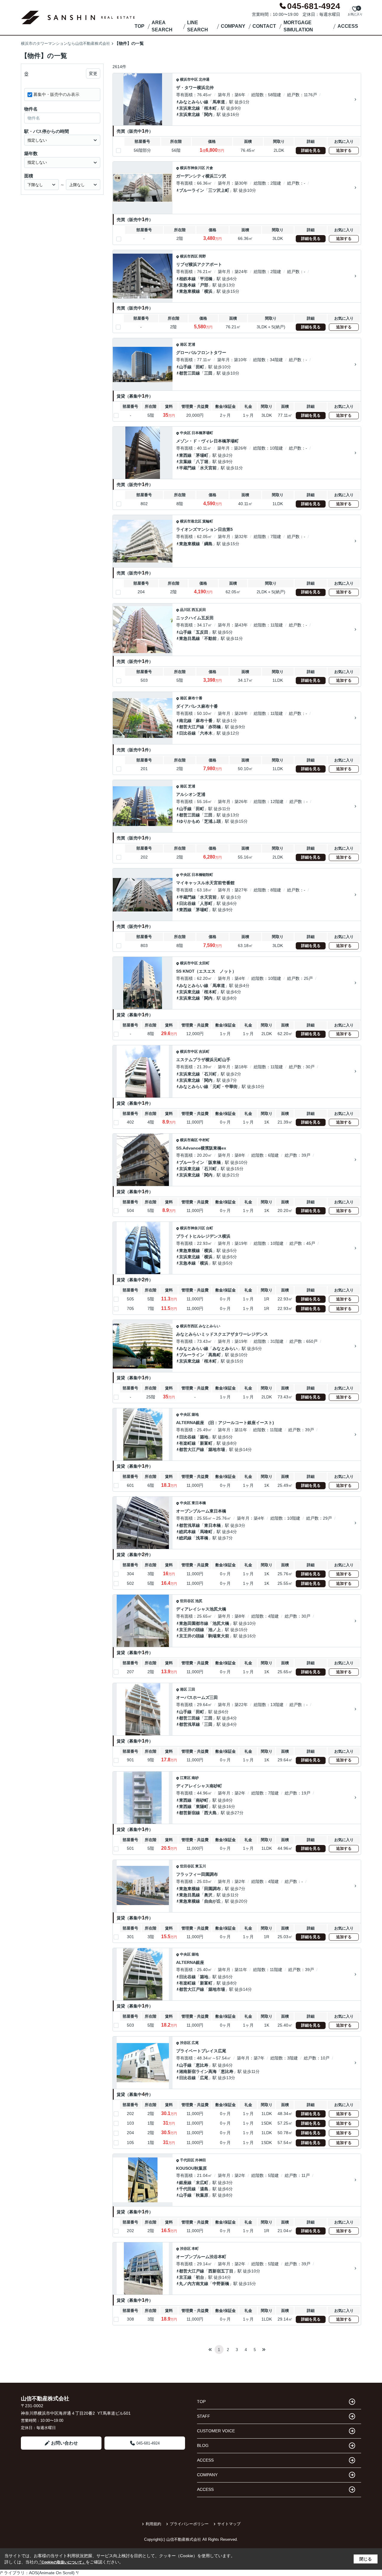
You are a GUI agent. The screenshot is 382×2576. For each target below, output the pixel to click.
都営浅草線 (190, 1525)
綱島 (208, 544)
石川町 (210, 1074)
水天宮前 (208, 468)
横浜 (208, 291)
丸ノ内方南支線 (194, 2284)
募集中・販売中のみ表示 (56, 94)
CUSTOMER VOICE (216, 2431)
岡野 (202, 256)
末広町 (202, 2183)
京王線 (185, 2277)
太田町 (204, 963)
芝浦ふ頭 (212, 821)
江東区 (185, 1778)
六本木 (206, 733)
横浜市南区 (189, 1140)
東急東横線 (190, 291)
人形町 (206, 903)
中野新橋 (221, 2284)
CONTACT (264, 26)
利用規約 (153, 2524)
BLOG (203, 2445)
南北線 (185, 721)
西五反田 (199, 610)
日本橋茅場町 (202, 433)
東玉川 (201, 1866)
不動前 (210, 638)
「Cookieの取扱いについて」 (62, 2562)
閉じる (366, 2559)
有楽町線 (187, 1443)
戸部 (204, 285)
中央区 (185, 433)
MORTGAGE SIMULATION (298, 26)
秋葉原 (202, 2195)
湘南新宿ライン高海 (198, 2071)
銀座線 (185, 2183)
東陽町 (202, 1806)
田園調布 (212, 1889)
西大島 (210, 1813)
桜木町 (210, 108)
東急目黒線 (190, 638)
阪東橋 (215, 1162)
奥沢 (208, 1895)
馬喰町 (206, 1532)
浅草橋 (202, 1538)
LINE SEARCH (198, 26)
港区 (184, 344)
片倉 (210, 168)
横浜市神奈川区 (192, 168)
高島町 (215, 1355)
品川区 (185, 610)
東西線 (185, 455)
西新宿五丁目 (221, 2271)
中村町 (204, 1140)
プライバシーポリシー (189, 2524)
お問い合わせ (64, 2443)
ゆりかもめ (190, 821)
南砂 (195, 1778)
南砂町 (202, 1800)
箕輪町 (208, 521)
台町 (210, 1228)
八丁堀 (202, 462)
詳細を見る (311, 150)
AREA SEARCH (162, 26)
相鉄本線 (187, 279)
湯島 (204, 2189)
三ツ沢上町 (219, 190)
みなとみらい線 (194, 102)
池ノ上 (215, 1630)
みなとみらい (210, 1326)
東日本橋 (199, 1503)
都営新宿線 (190, 1813)
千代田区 (187, 2160)
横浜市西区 (189, 256)
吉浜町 (204, 1052)
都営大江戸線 (192, 727)
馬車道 (219, 102)
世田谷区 (187, 1601)
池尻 (199, 1601)
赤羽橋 (215, 727)
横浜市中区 (189, 79)
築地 (195, 1415)
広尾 (195, 2043)
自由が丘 (212, 1901)
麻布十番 (195, 698)
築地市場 (217, 1449)
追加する (344, 150)
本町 (195, 2249)
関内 (208, 114)
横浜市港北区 (191, 521)
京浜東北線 (190, 108)
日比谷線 (187, 733)
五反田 (202, 632)
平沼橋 (206, 279)
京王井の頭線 (192, 1630)
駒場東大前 (219, 1636)
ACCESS (348, 26)
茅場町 (202, 455)
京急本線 (187, 285)
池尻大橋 (221, 1623)
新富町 (206, 1443)
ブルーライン (192, 190)
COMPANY (233, 26)
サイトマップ (229, 2524)
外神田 (201, 2160)
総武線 (185, 1538)
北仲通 (204, 79)
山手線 (185, 367)
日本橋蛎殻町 (202, 875)
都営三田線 (190, 373)
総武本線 (187, 1532)
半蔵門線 (187, 468)
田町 (200, 367)
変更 (93, 73)
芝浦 (192, 344)
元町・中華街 (225, 1087)
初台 (200, 2277)
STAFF (204, 2416)
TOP (140, 26)
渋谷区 (185, 2043)
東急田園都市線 (194, 1623)
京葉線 (185, 462)
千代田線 (187, 2189)
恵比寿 (202, 2065)
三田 (208, 373)
